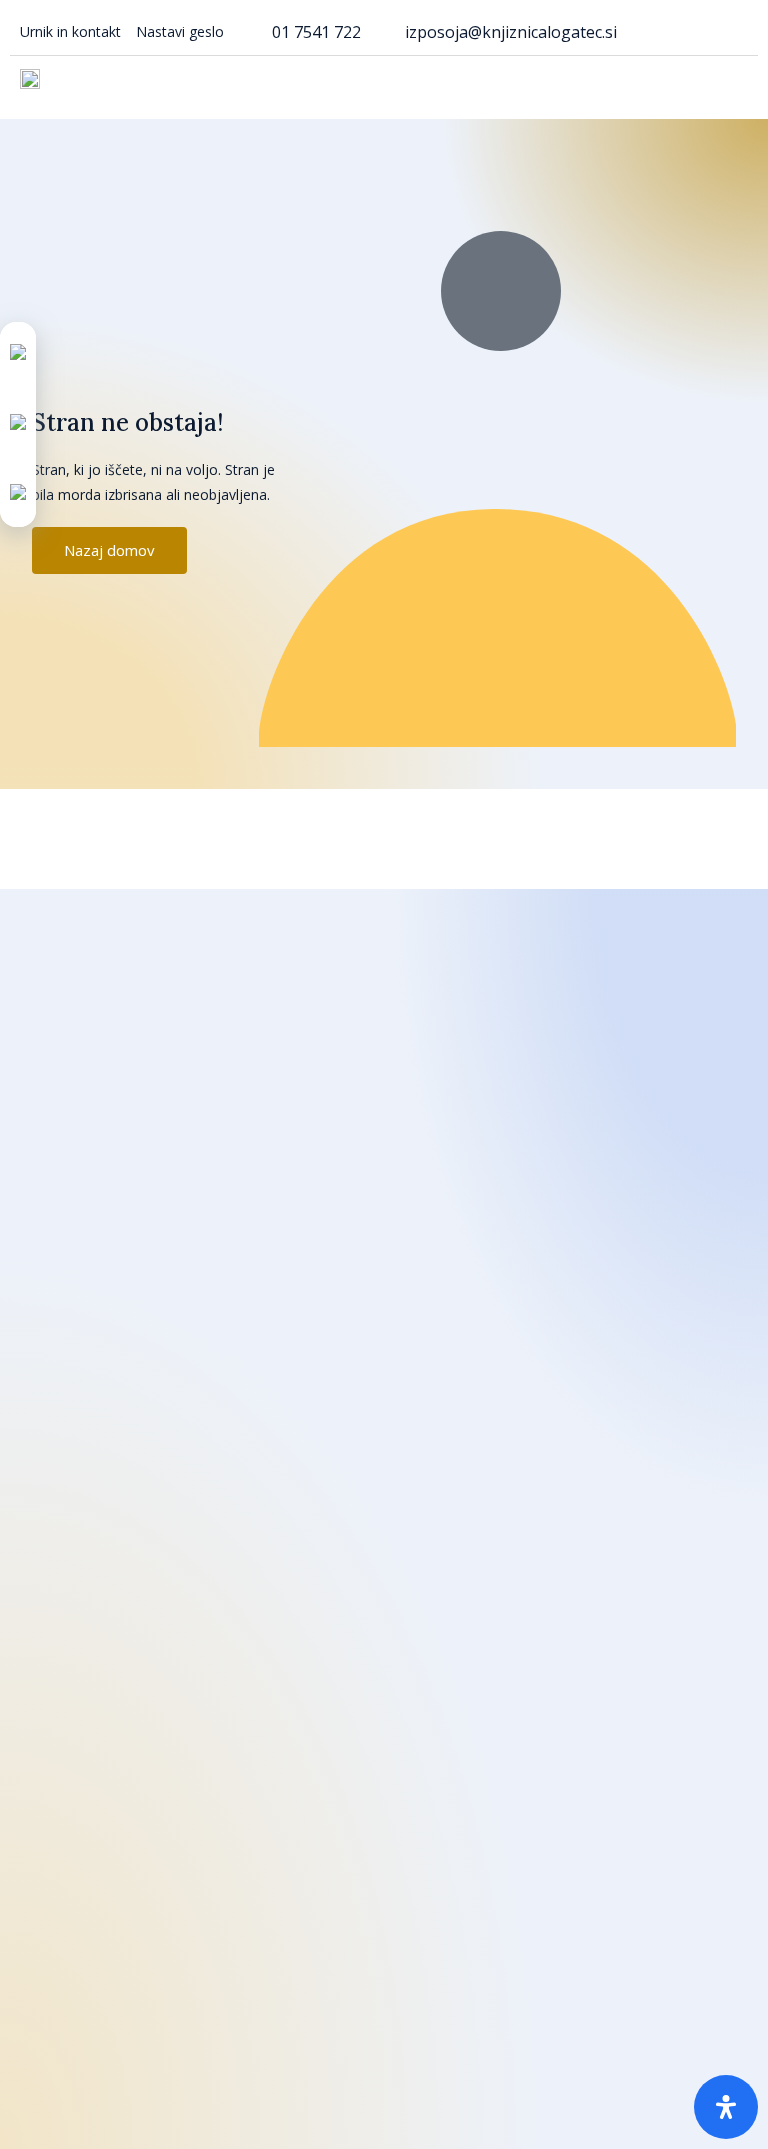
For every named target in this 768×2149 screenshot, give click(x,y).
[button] (734, 82)
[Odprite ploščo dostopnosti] (726, 2107)
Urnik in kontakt (70, 31)
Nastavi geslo (180, 31)
